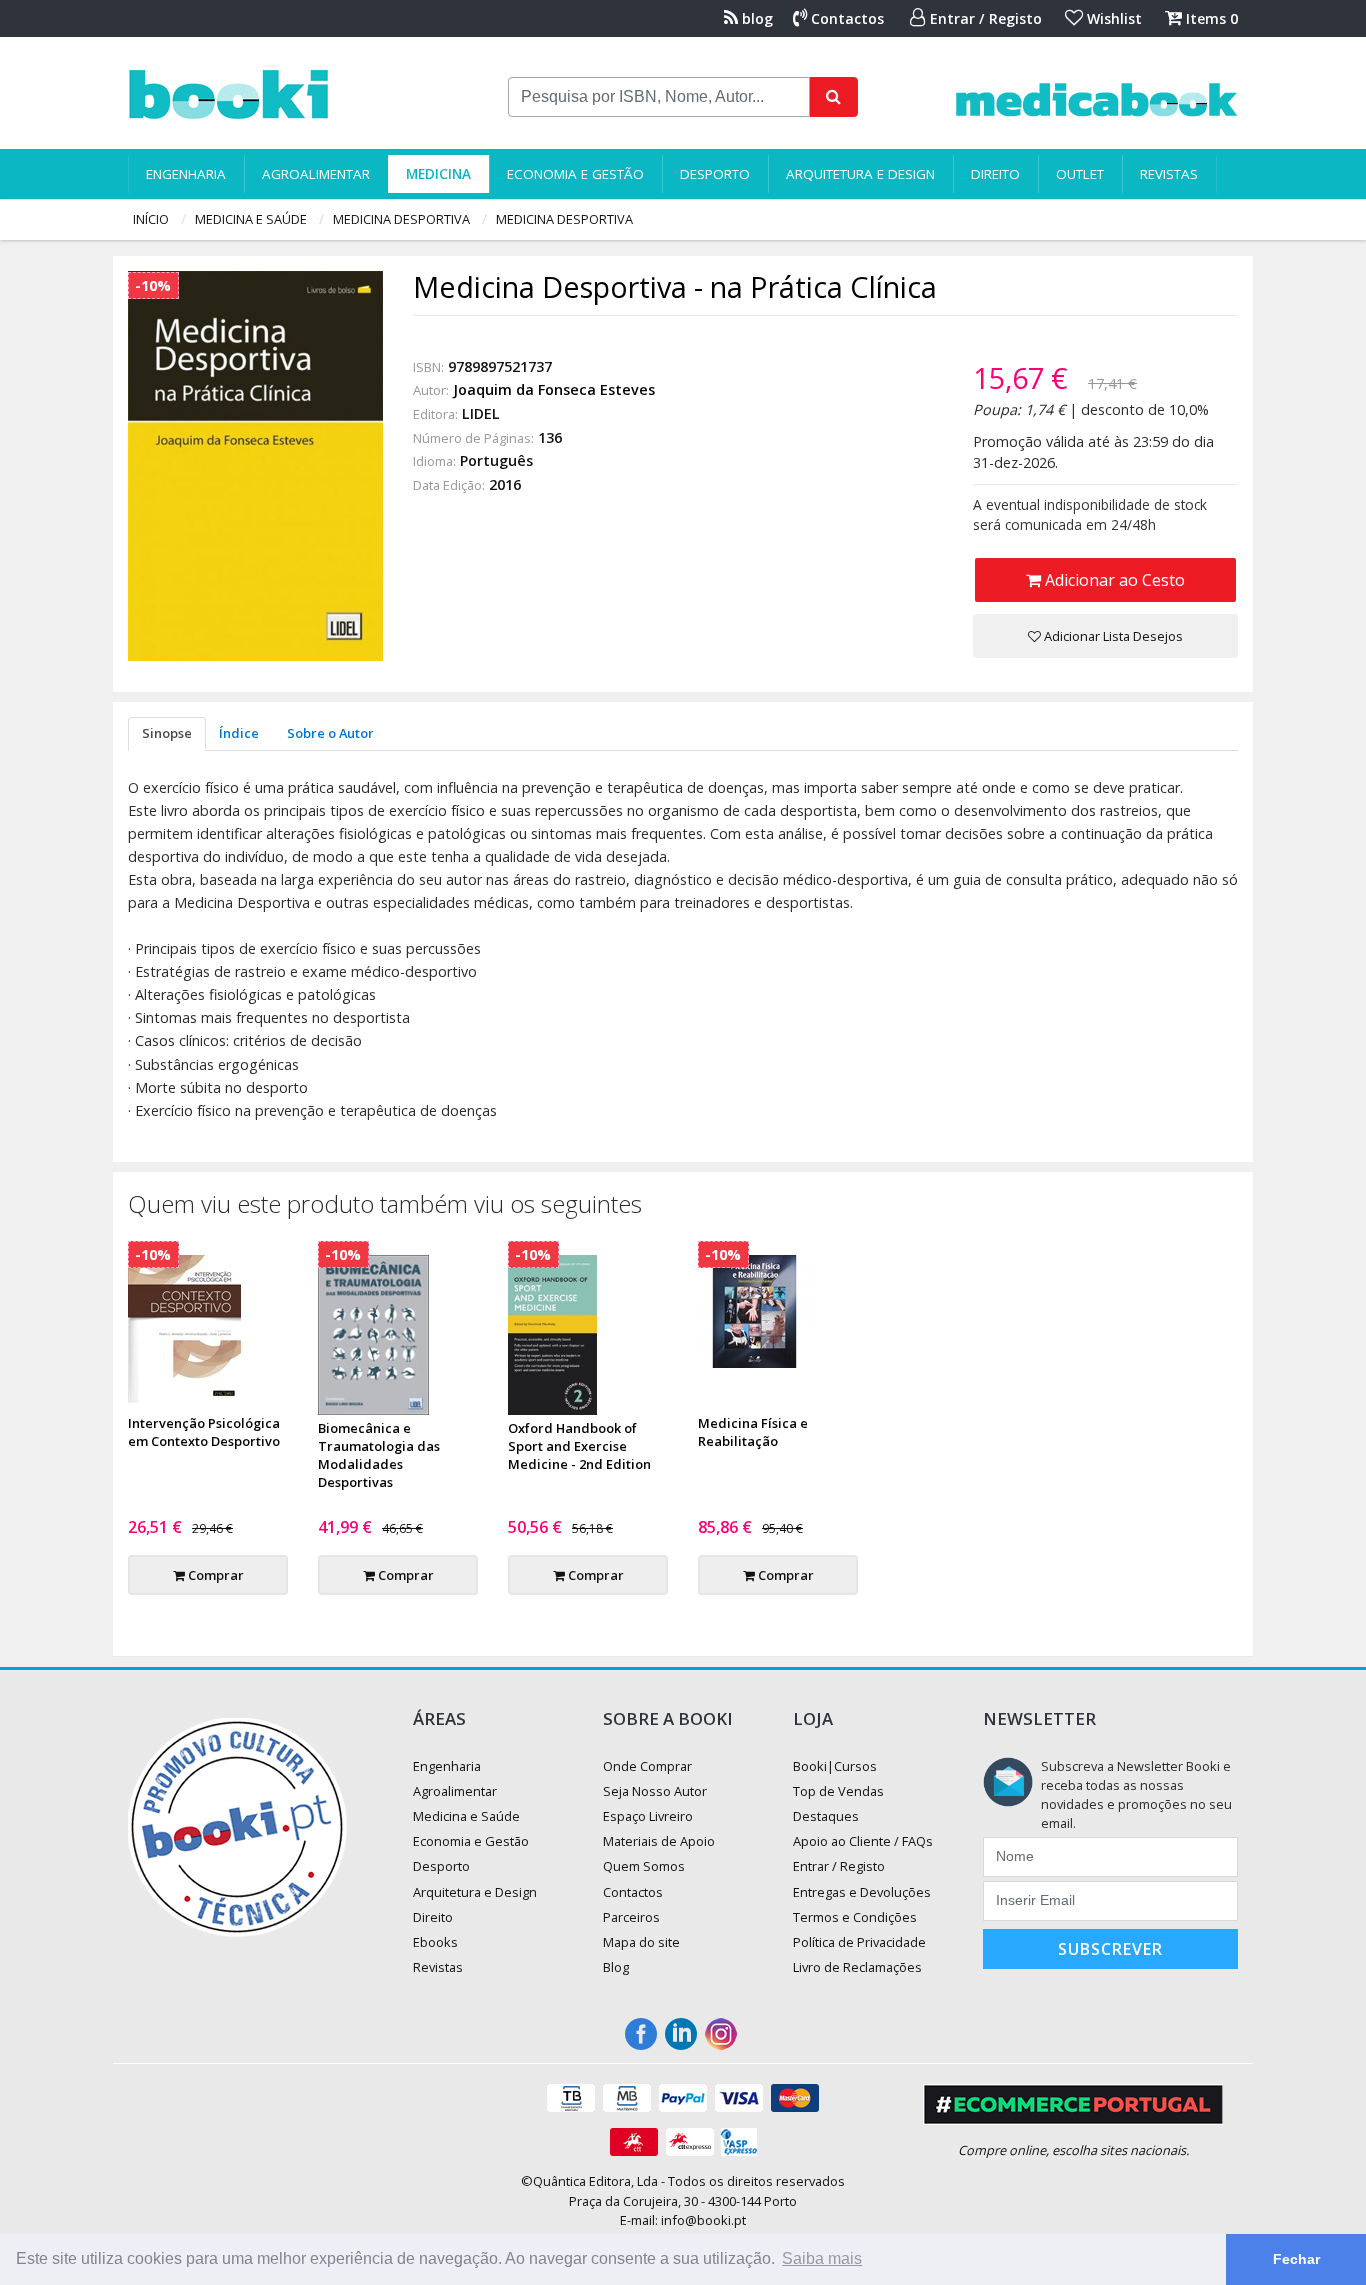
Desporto (715, 174)
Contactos (845, 18)
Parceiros (631, 1917)
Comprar (214, 1575)
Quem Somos (644, 1866)
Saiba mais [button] (822, 2258)
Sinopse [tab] (167, 733)
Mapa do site (641, 1942)
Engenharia (186, 174)
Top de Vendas (838, 1791)
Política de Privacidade (859, 1942)
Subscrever (1110, 1949)
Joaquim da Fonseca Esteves (554, 389)
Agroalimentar (316, 174)
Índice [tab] (239, 733)
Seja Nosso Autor (655, 1791)
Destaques (826, 1816)
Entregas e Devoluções (862, 1892)
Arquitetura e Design (860, 174)
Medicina (438, 174)
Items (1210, 18)
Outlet (1080, 174)
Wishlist (1112, 18)
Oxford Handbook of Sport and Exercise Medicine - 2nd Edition (579, 1446)
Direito (995, 174)
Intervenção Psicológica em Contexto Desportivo (204, 1432)
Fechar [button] (1296, 2259)
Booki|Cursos (835, 1766)
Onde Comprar (647, 1766)
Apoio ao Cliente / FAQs (863, 1841)
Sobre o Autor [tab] (330, 733)
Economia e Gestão (575, 174)
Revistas (1169, 174)
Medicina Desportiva (401, 219)
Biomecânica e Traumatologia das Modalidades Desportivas (379, 1455)
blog (755, 18)
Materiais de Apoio (659, 1841)
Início (151, 219)
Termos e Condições (855, 1917)
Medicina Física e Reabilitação (753, 1432)
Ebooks (435, 1942)
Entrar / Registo (984, 18)
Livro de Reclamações (857, 1967)
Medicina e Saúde (251, 219)
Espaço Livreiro (648, 1816)
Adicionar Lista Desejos (1112, 636)
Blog (616, 1967)
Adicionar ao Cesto (1113, 580)
